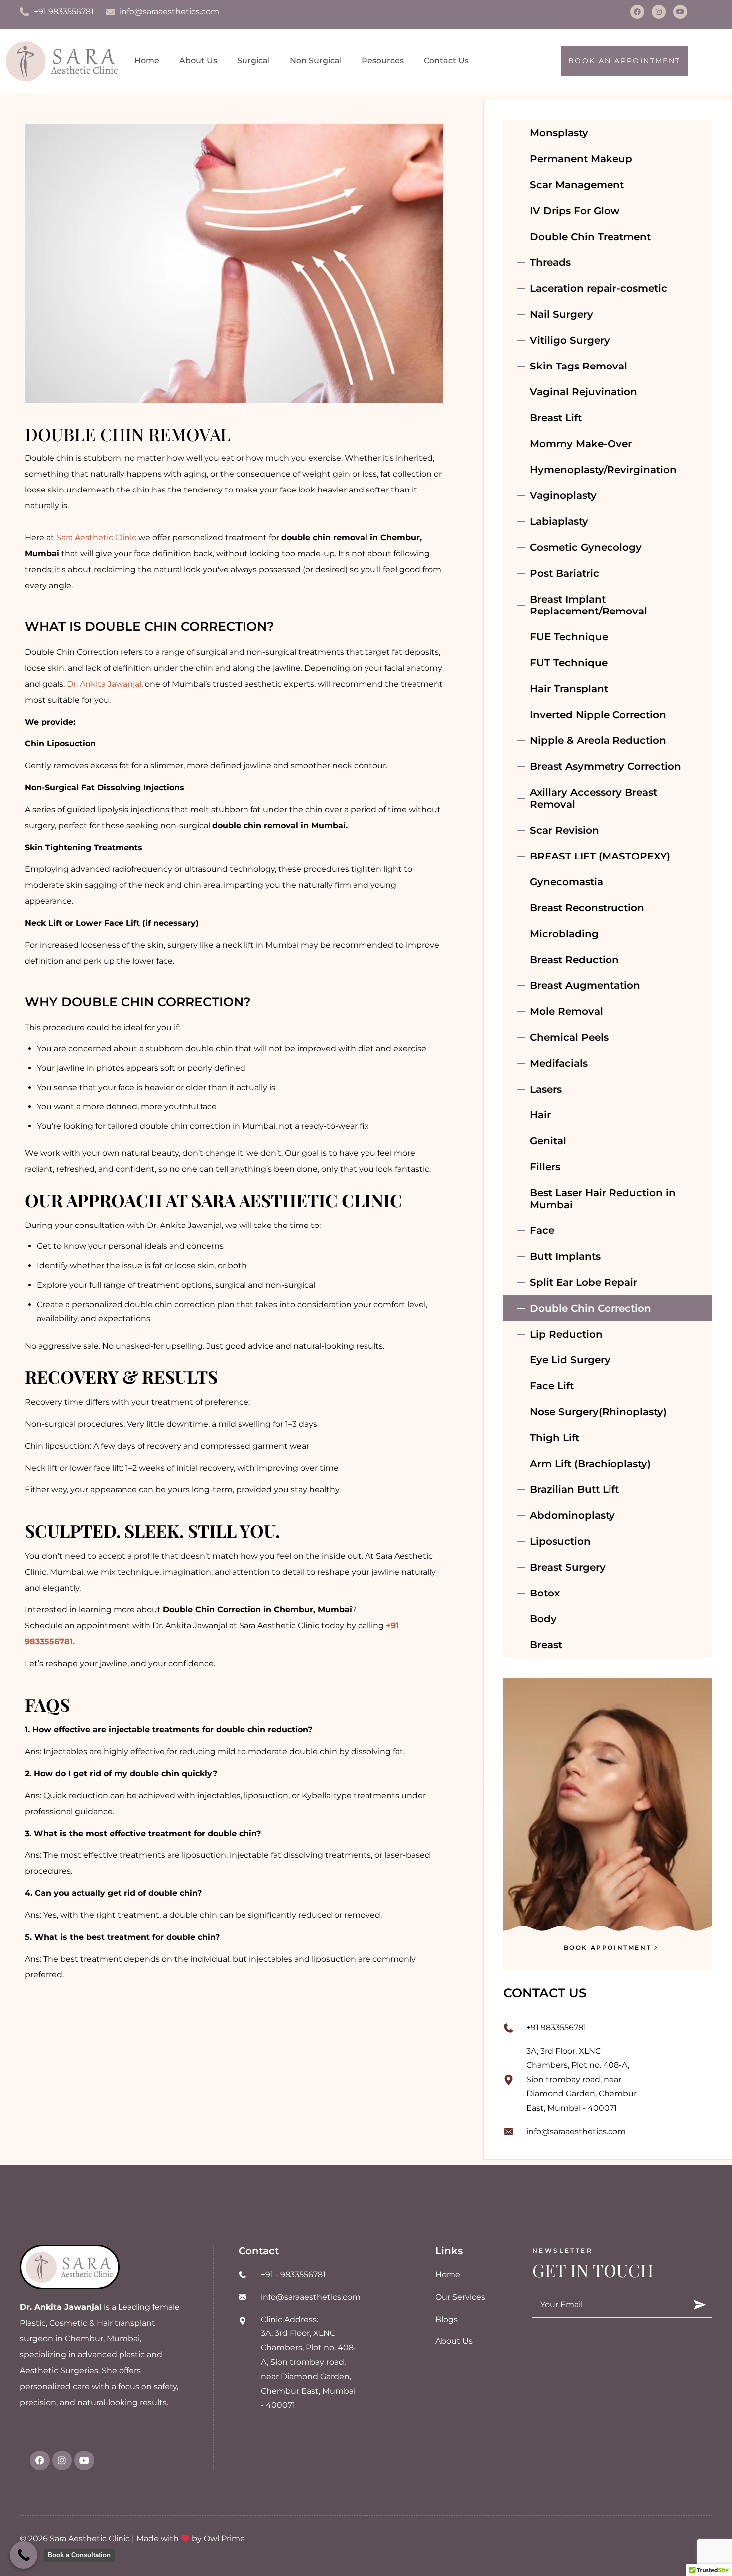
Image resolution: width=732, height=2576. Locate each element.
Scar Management (577, 185)
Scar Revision (564, 830)
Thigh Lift (554, 1438)
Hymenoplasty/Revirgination (603, 470)
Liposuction (560, 1541)
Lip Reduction (566, 1334)
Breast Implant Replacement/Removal (589, 605)
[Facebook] (637, 12)
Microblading (564, 934)
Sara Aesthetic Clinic (96, 538)
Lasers (546, 1089)
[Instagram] (659, 12)
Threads (550, 262)
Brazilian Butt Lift (574, 1489)
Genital (548, 1141)
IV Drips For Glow (575, 211)
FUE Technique (569, 637)
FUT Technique (569, 663)
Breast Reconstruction (587, 908)
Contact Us (446, 61)
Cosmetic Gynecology (586, 547)
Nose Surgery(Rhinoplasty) (598, 1412)
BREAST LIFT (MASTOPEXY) (600, 856)
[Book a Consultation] (24, 2555)
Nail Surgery (561, 314)
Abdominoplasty (572, 1515)
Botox (545, 1593)
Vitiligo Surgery (570, 340)
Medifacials (559, 1063)
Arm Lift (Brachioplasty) (590, 1464)
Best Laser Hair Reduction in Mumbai (603, 1199)
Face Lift (552, 1386)
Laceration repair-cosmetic (599, 288)
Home (147, 61)
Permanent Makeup (581, 159)
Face (542, 1230)
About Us (198, 61)
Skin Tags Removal (579, 366)
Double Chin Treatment (590, 237)
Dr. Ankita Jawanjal (104, 684)
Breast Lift (556, 418)
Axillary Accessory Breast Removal (594, 798)
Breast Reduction (574, 960)
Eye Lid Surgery (570, 1360)
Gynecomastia (566, 882)
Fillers (545, 1167)
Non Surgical (316, 61)
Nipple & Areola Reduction (598, 740)
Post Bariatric (564, 573)
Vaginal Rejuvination (584, 392)
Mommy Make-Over (581, 444)
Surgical (253, 61)
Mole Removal (566, 1011)
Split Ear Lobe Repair (584, 1282)
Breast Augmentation (585, 985)
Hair (540, 1115)
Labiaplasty (559, 521)
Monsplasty (559, 133)
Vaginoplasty (563, 495)
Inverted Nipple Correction (598, 715)
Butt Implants (565, 1256)
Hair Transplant (569, 689)
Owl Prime (224, 2538)
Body (543, 1619)
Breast (546, 1645)
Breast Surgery (568, 1567)
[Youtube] (680, 12)
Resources (383, 61)
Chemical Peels (569, 1037)
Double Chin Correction (591, 1308)
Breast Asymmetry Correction (606, 766)
